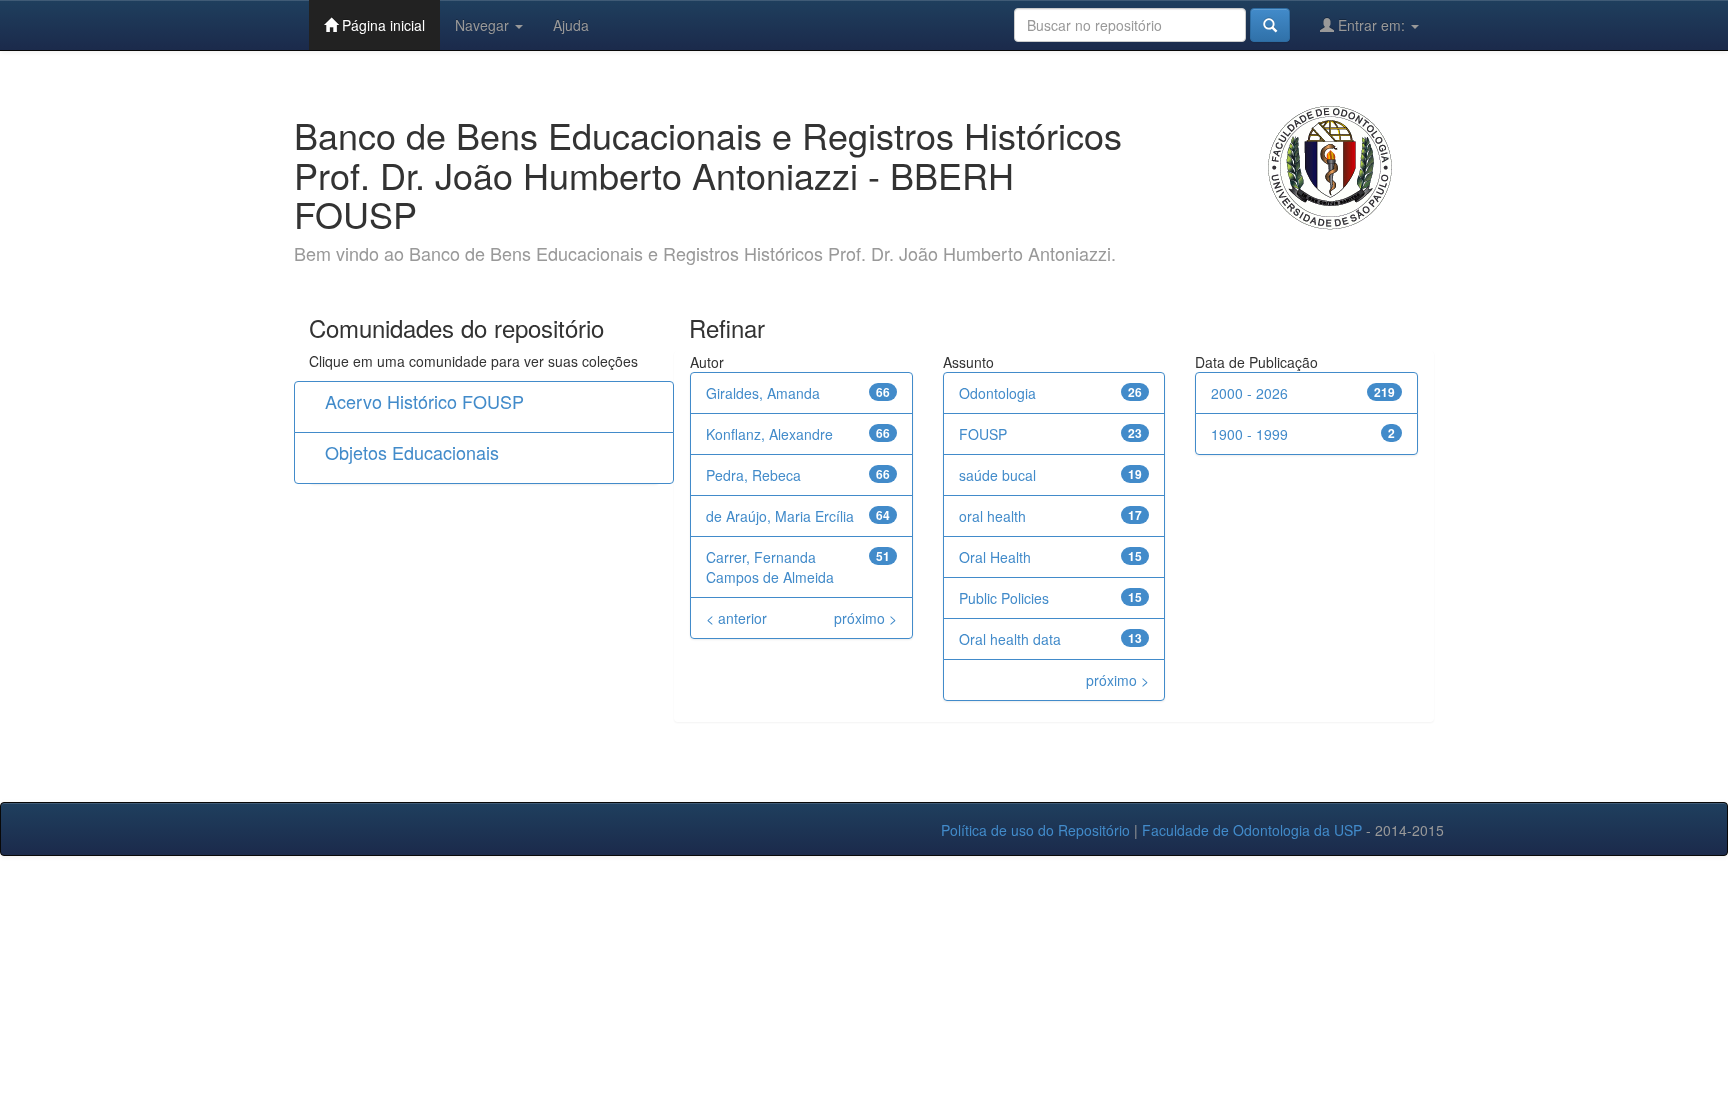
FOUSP (983, 434)
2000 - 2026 (1249, 393)
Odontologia (997, 393)
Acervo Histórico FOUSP (424, 401)
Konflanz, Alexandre (769, 434)
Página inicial (381, 25)
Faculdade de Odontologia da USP (1252, 830)
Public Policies (1004, 598)
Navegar (484, 25)
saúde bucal (997, 475)
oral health (992, 516)
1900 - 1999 (1249, 434)
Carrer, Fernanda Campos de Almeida (770, 567)
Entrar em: (1371, 25)
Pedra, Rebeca (753, 475)
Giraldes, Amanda (763, 393)
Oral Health (995, 557)
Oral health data (1010, 639)
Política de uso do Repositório (1035, 830)
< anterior (736, 618)
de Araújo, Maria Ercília (780, 516)
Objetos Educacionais (412, 452)
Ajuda (571, 25)
